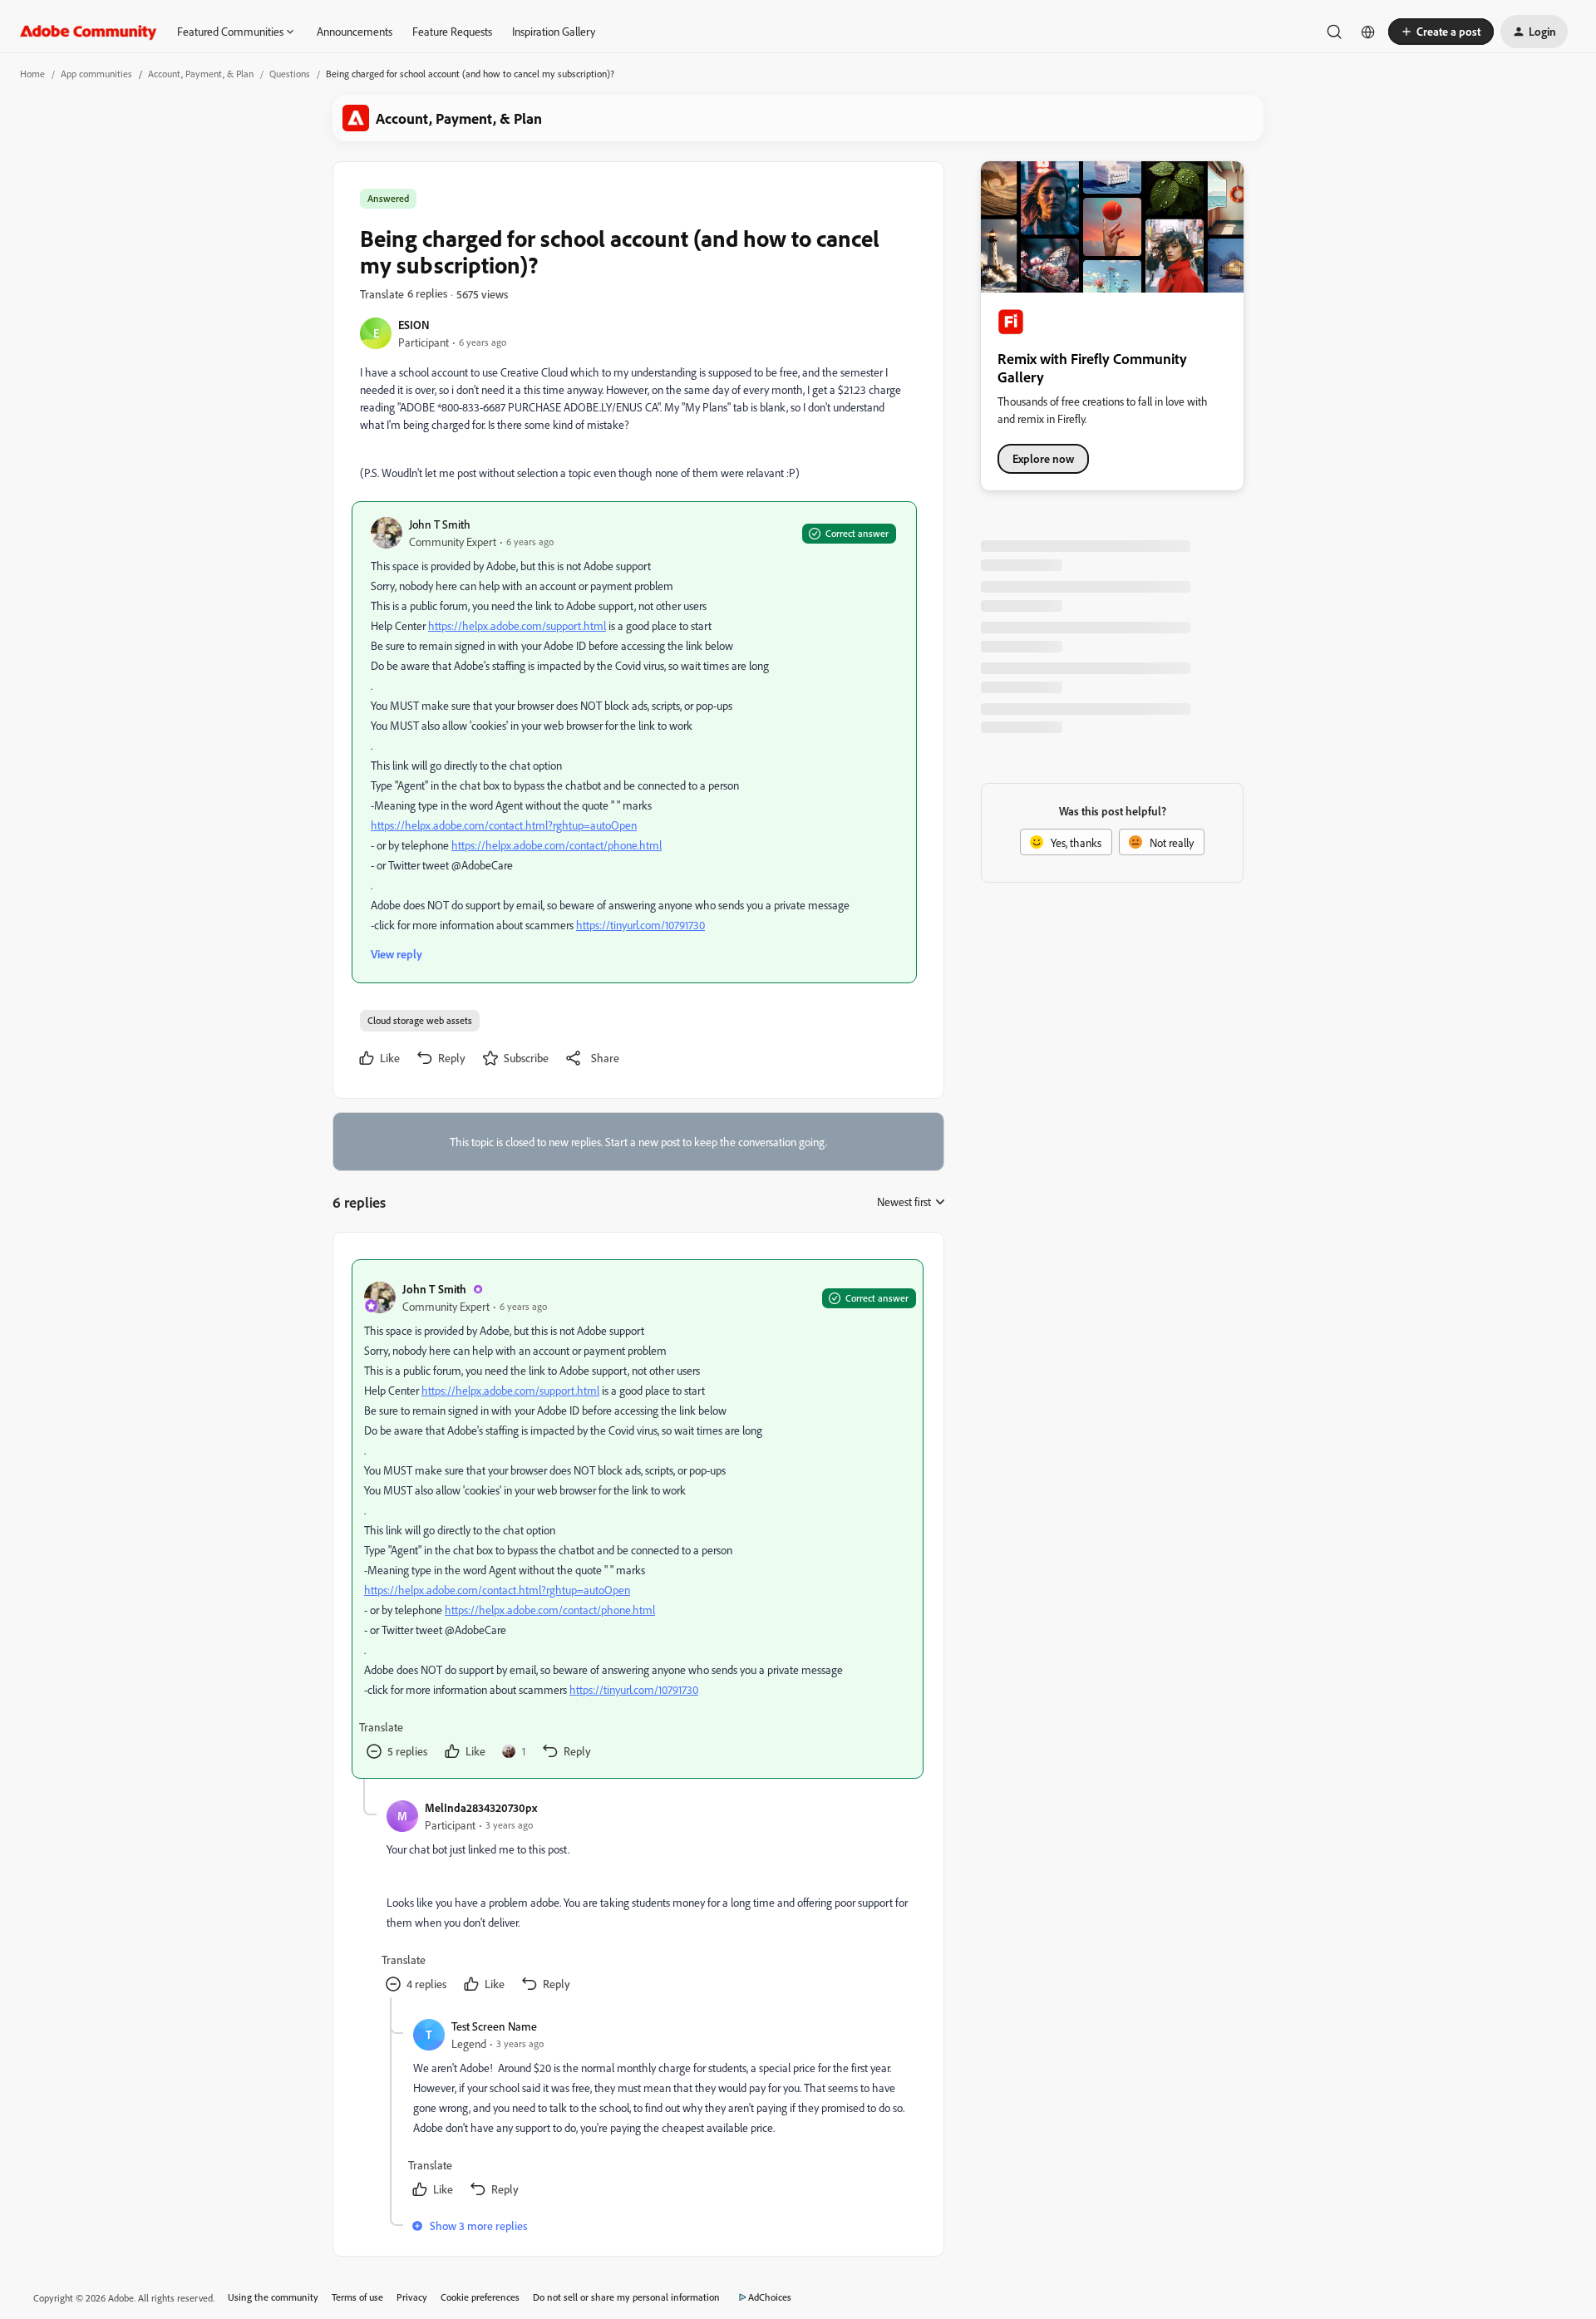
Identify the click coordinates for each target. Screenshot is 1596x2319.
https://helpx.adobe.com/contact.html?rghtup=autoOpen (504, 825)
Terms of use (357, 2297)
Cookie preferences (480, 2297)
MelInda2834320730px (481, 1807)
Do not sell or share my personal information (626, 2297)
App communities (96, 74)
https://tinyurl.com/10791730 (640, 925)
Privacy (412, 2297)
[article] (638, 1519)
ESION (414, 325)
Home (32, 74)
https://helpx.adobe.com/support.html (517, 625)
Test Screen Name (494, 2026)
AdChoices (770, 2297)
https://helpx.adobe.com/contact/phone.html (557, 845)
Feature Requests (452, 31)
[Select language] (1368, 32)
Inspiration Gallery (554, 31)
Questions (290, 74)
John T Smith (440, 524)
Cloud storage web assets (420, 1020)
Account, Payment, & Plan (201, 74)
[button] (1441, 32)
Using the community (273, 2297)
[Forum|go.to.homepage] (89, 32)
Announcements (355, 31)
